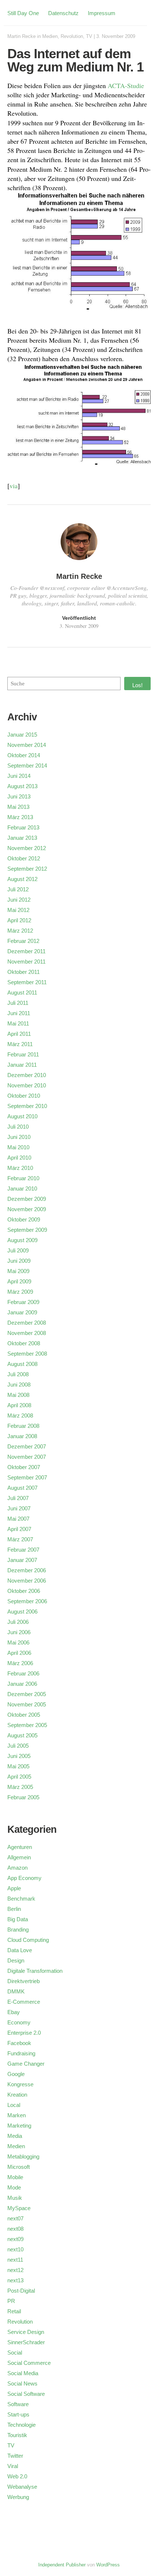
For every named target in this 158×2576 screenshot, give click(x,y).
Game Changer (26, 2064)
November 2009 (27, 1209)
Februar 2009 (23, 1302)
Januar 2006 (22, 1684)
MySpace (19, 2208)
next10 (15, 2249)
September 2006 (27, 1601)
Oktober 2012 (24, 858)
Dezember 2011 (26, 951)
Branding (18, 1930)
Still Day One (23, 13)
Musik (15, 2198)
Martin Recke (21, 36)
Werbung (18, 2497)
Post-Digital (21, 2291)
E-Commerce (24, 2002)
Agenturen (20, 1847)
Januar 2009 (22, 1312)
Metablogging (23, 2156)
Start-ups (18, 2414)
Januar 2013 (22, 838)
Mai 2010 (18, 1147)
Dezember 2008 (27, 1323)
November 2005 (27, 1704)
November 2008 (27, 1333)
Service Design (26, 2332)
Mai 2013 (18, 807)
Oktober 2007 (24, 1467)
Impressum (102, 13)
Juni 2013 (19, 796)
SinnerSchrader (26, 2342)
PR (11, 2301)
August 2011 (22, 992)
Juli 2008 (18, 1374)
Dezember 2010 (27, 1075)
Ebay (14, 2012)
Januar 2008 (22, 1436)
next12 (15, 2270)
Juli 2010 (18, 1127)
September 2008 (27, 1354)
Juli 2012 (18, 889)
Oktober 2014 (24, 755)
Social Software (26, 2394)
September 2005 (27, 1725)
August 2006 (22, 1612)
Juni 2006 (19, 1632)
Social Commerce (29, 2363)
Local (14, 2105)
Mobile (15, 2177)
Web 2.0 (17, 2476)
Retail (14, 2311)
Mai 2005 (18, 1766)
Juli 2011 (18, 1003)
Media (15, 2136)
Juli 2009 (18, 1250)
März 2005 (20, 1787)
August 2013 (22, 786)
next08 (15, 2229)
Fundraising (21, 2053)
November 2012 (27, 848)
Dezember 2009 (27, 1199)
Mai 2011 (18, 1023)
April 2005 (19, 1777)
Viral (13, 2466)
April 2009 (19, 1281)
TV (89, 36)
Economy (19, 2022)
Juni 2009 (19, 1261)
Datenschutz (63, 13)
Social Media (23, 2373)
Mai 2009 (18, 1271)
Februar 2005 (23, 1797)
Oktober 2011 (24, 972)
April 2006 (19, 1653)
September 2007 (27, 1477)
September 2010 (27, 1106)
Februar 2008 (23, 1426)
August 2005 (22, 1735)
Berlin (14, 1909)
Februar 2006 (23, 1673)
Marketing (19, 2126)
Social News (22, 2383)
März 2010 (20, 1168)
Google (16, 2074)
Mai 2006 (18, 1642)
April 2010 (19, 1158)
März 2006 (20, 1663)
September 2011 (27, 982)
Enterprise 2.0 (24, 2033)
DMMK (16, 1991)
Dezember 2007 (27, 1446)
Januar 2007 (22, 1560)
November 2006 (27, 1581)
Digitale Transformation (35, 1971)
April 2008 (19, 1405)
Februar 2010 (23, 1178)
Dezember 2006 (27, 1570)
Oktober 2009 (24, 1219)
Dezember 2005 (27, 1694)
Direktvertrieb (24, 1981)
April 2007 (19, 1529)
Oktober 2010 (24, 1096)
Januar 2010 (22, 1189)
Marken (17, 2115)
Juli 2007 (18, 1498)
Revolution (72, 36)
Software (18, 2404)
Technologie (21, 2425)
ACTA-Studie (126, 85)
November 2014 (27, 745)
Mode (14, 2187)
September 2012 (27, 869)
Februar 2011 (23, 1054)
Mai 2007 (18, 1519)
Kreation (17, 2095)
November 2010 (27, 1085)
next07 (15, 2218)
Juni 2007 (19, 1508)
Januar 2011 (22, 1065)
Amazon (17, 1868)
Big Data (18, 1919)
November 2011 (26, 962)
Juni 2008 (19, 1385)
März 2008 (20, 1415)
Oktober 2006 (24, 1591)
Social (15, 2353)
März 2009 (20, 1292)
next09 (15, 2239)
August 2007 (22, 1488)
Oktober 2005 (24, 1715)
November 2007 (27, 1457)
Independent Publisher (62, 2565)
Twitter (15, 2456)
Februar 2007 (23, 1550)
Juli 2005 (18, 1746)
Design (16, 1960)
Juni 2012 (19, 900)
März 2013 (20, 817)
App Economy (24, 1878)
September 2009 (27, 1230)
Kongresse (20, 2084)
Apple (14, 1888)
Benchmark (21, 1899)
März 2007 (20, 1539)
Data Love (20, 1950)
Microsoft (19, 2167)
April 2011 (19, 1034)
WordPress (108, 2565)
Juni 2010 (19, 1137)
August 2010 (22, 1116)
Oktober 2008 (24, 1343)
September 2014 (27, 766)
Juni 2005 (19, 1756)
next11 (15, 2260)
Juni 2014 (19, 776)
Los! (137, 685)
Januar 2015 (22, 735)
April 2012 (19, 920)
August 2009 (22, 1240)
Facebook (19, 2043)
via (14, 486)
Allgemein (19, 1857)
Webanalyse (22, 2487)
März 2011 (20, 1044)
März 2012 (20, 931)
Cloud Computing (28, 1940)
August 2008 (22, 1364)
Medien (50, 36)
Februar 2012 (23, 941)
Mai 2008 (18, 1395)
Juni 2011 (19, 1013)
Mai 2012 (18, 910)
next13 (15, 2280)
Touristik (17, 2435)
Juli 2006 (18, 1622)
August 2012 (22, 879)
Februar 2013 (23, 827)
